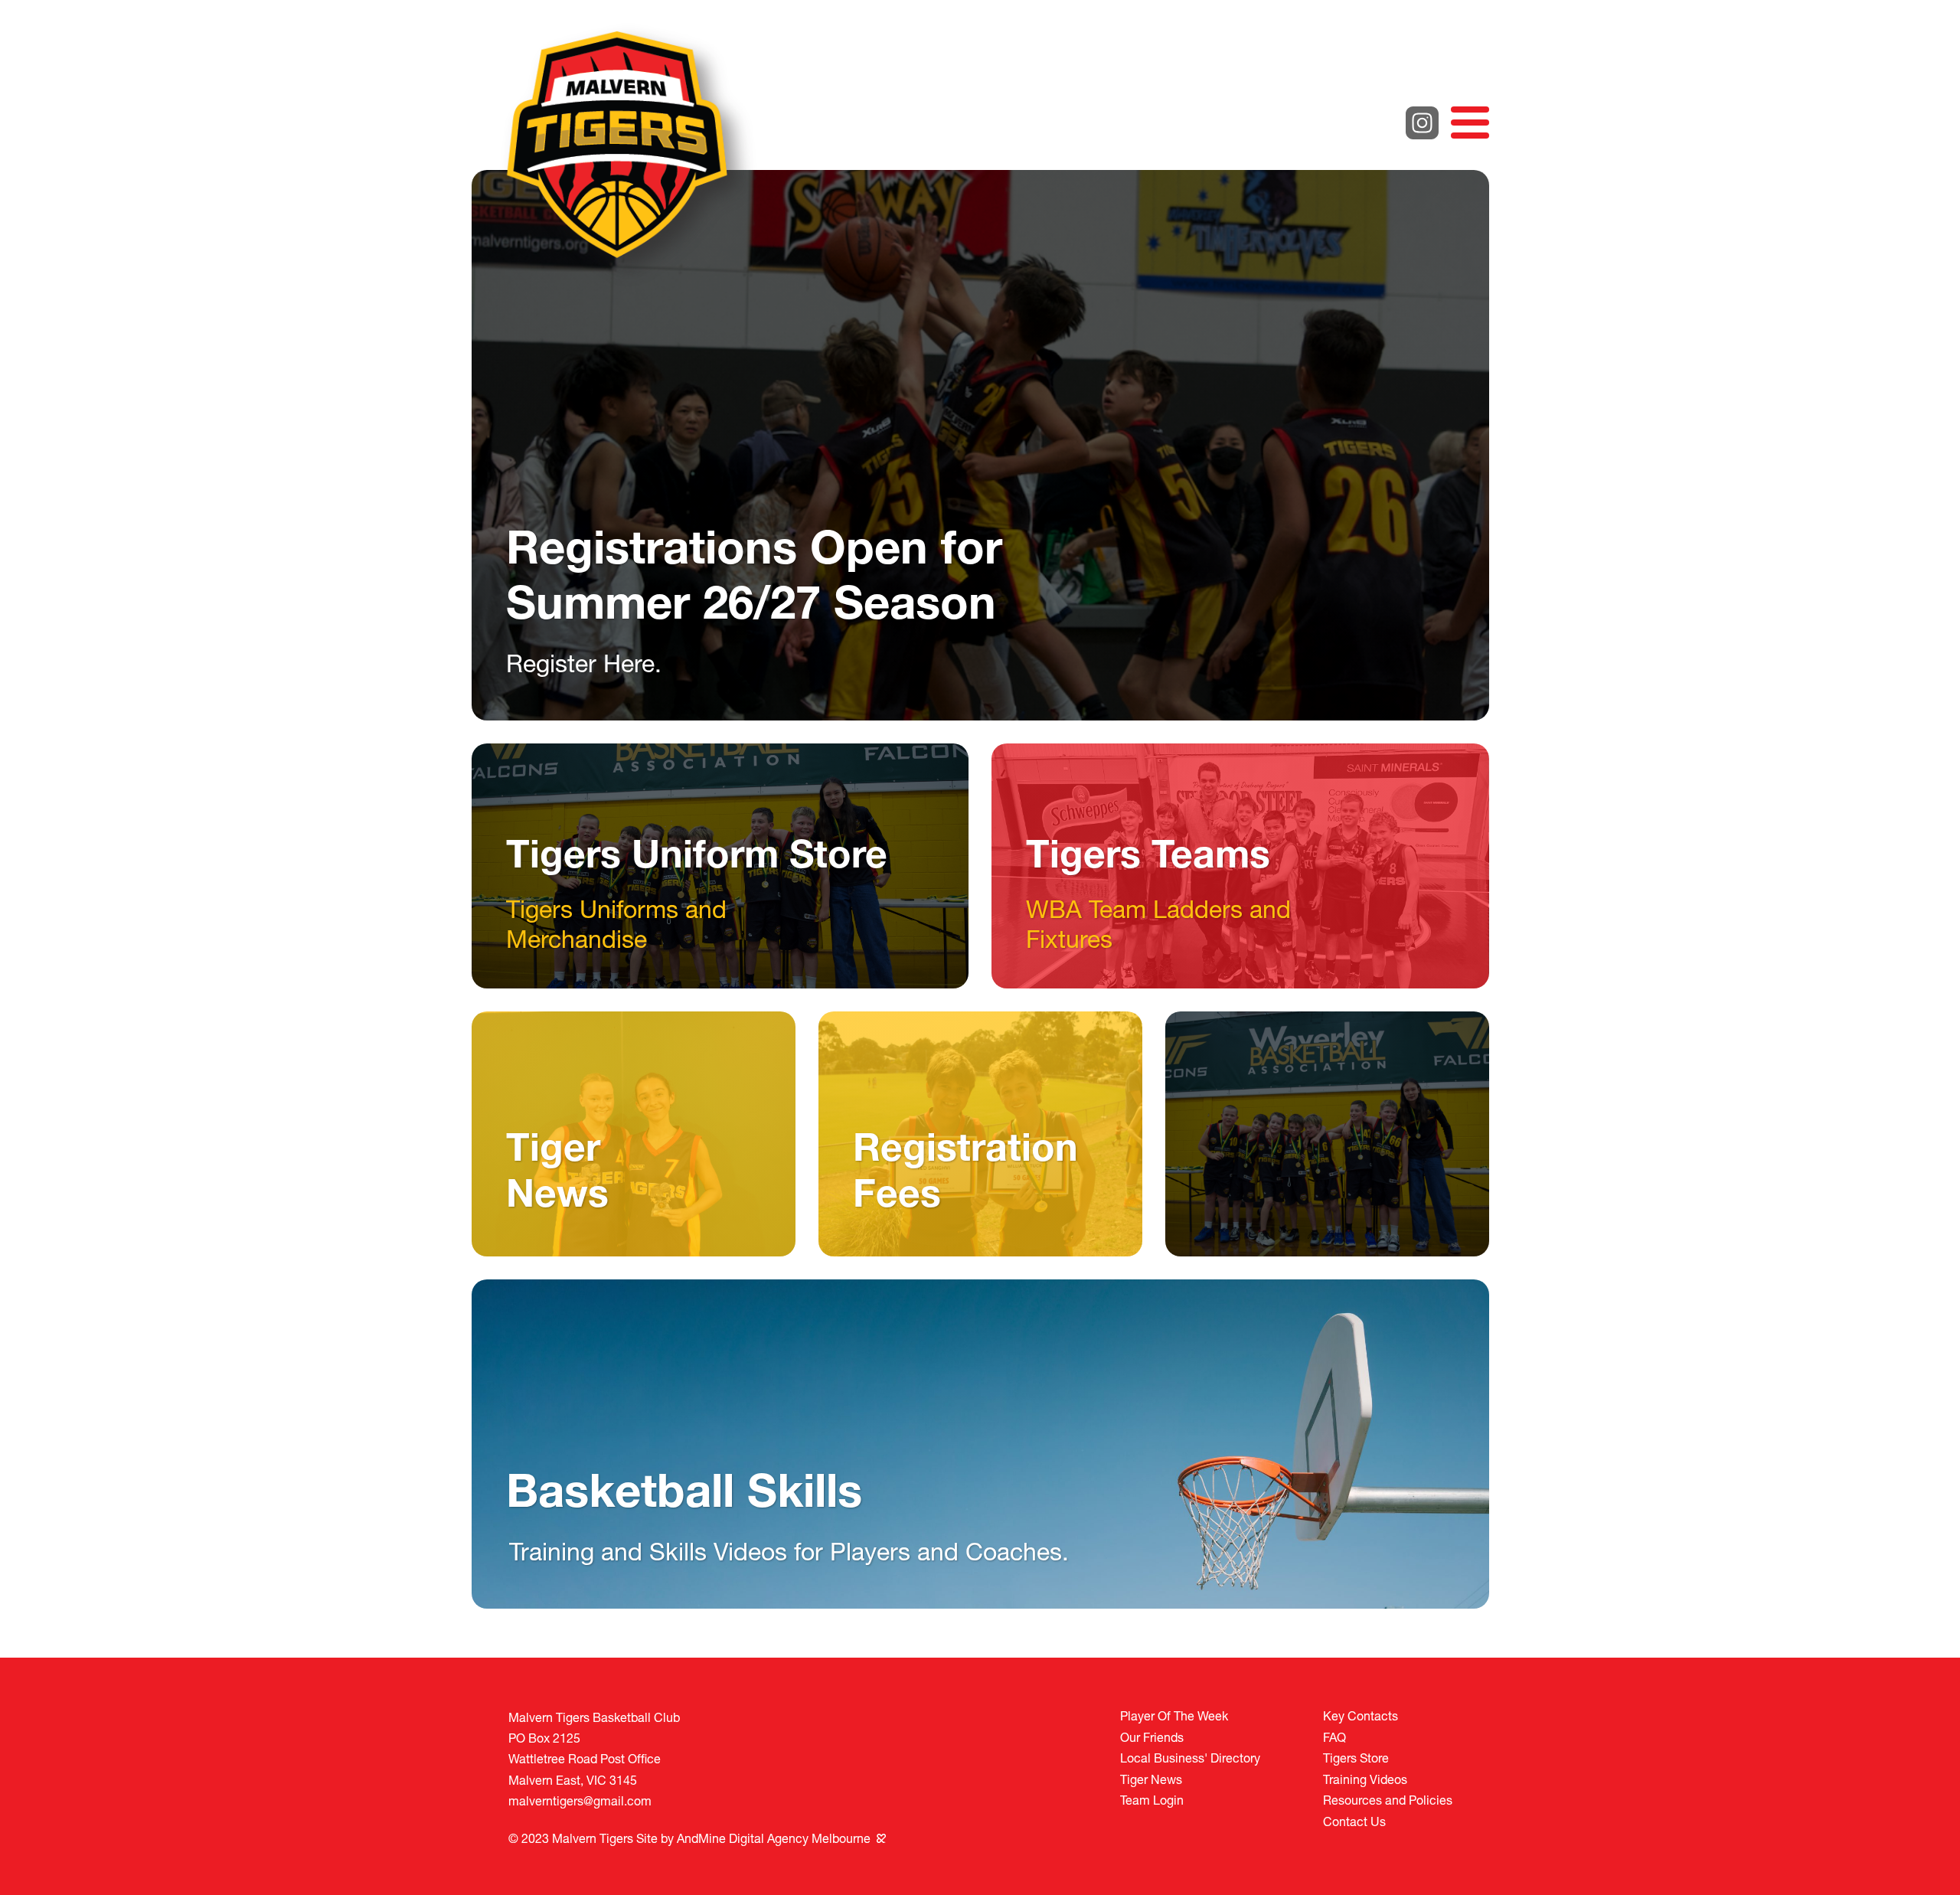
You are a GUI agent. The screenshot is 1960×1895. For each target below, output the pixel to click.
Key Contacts (1361, 1715)
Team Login (1152, 1800)
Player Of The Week (1174, 1715)
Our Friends (1152, 1737)
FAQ (1334, 1737)
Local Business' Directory (1190, 1758)
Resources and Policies (1388, 1800)
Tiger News (1151, 1779)
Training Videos (1365, 1779)
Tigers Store (1356, 1758)
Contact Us (1354, 1821)
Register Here (580, 663)
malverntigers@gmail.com (580, 1800)
